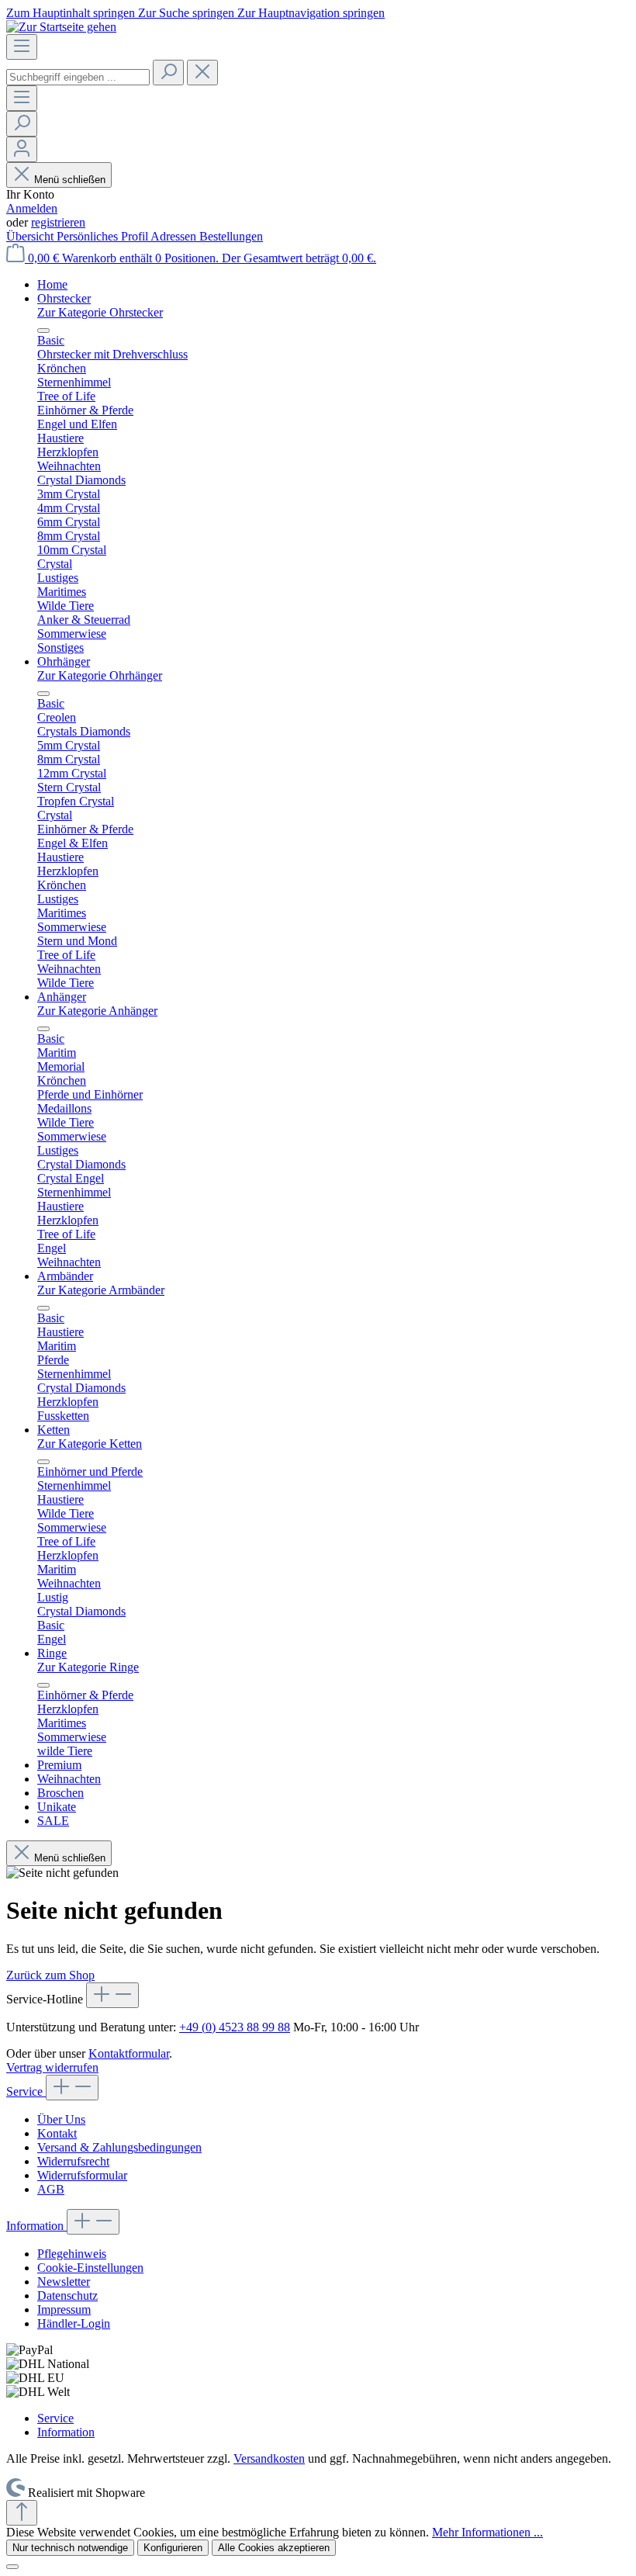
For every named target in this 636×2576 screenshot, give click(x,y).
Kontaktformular (129, 2053)
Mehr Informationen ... (487, 2532)
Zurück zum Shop (50, 1975)
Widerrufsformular (82, 2175)
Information (36, 2226)
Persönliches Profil (104, 236)
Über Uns (61, 2119)
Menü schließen (70, 180)
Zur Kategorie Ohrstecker (100, 312)
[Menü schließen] (43, 331)
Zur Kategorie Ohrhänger (100, 675)
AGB (51, 2189)
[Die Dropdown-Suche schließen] (202, 73)
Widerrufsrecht (73, 2161)
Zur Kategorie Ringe (88, 1667)
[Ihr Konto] (22, 149)
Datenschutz (67, 2296)
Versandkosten (269, 2458)
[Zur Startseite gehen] (61, 27)
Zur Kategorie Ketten (90, 1444)
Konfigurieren (173, 2548)
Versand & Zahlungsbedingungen (119, 2147)
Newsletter (64, 2282)
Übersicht (31, 236)
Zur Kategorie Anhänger (97, 1011)
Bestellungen (231, 236)
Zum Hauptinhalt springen (72, 13)
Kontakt (57, 2133)
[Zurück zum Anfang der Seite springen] (22, 2513)
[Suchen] (168, 73)
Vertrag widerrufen (52, 2067)
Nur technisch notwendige (70, 2548)
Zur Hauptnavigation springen (311, 13)
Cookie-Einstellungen (90, 2268)
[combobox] (78, 77)
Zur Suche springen (188, 13)
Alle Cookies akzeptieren (274, 2548)
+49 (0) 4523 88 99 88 (235, 2027)
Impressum (64, 2309)
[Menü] (22, 47)
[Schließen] (12, 2567)
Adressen (175, 236)
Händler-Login (74, 2323)
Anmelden (32, 208)
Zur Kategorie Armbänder (101, 1290)
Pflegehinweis (72, 2254)
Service (26, 2091)
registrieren (58, 222)
